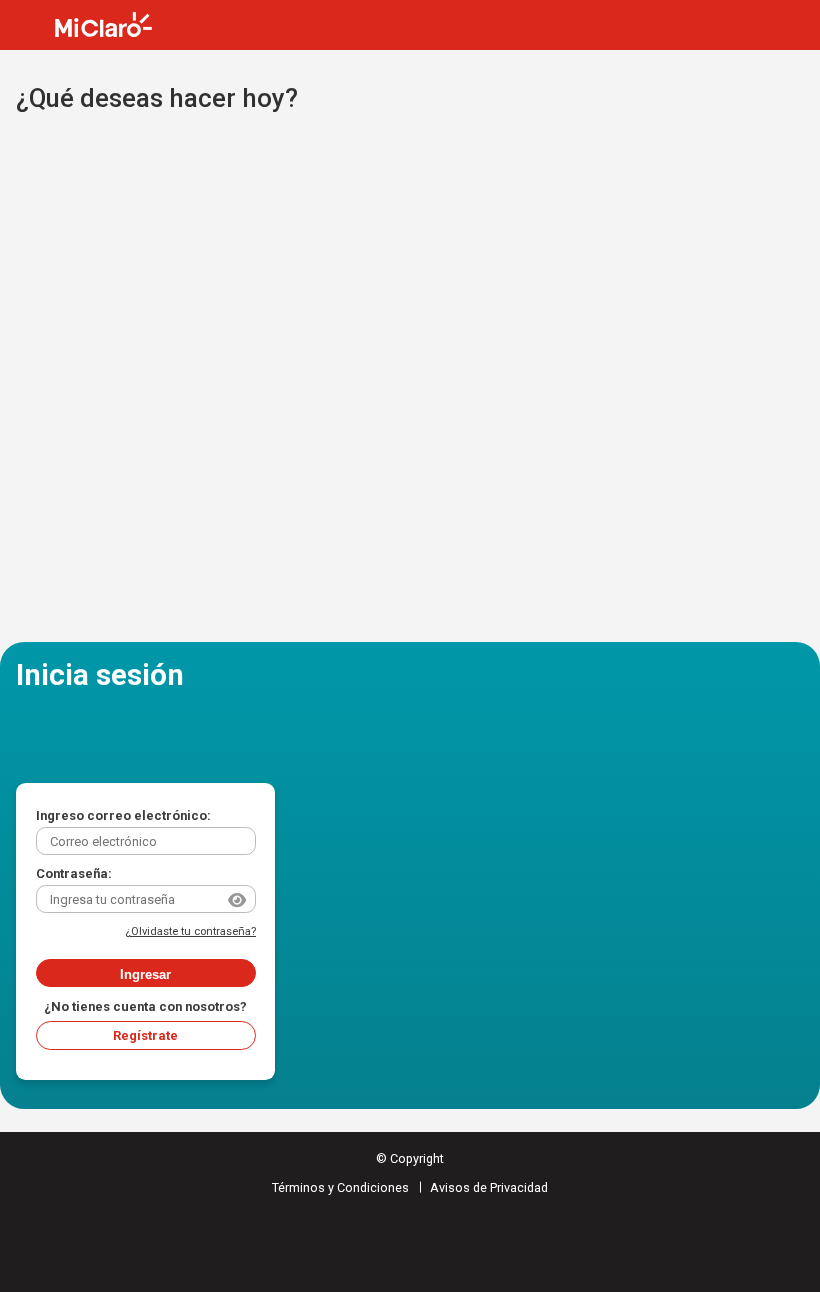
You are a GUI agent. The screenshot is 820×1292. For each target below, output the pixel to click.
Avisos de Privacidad (489, 1187)
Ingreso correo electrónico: (123, 816)
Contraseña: (74, 874)
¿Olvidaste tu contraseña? (190, 931)
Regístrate (145, 1035)
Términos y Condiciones (340, 1187)
